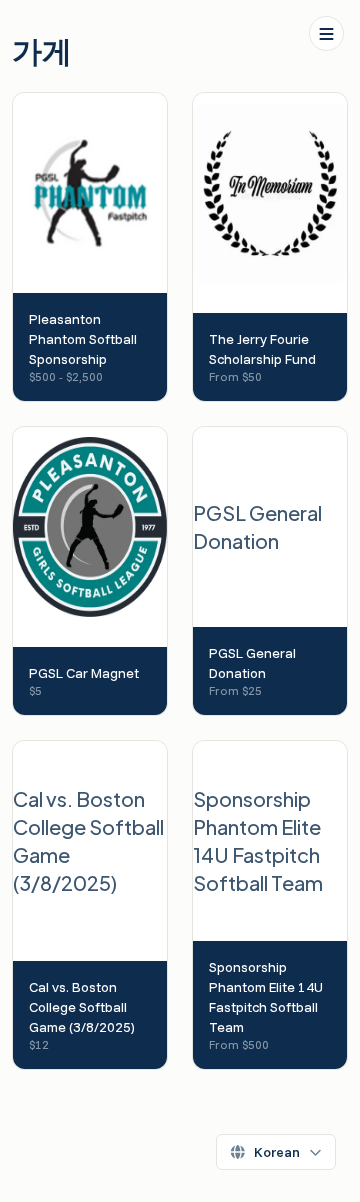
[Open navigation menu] (326, 33)
